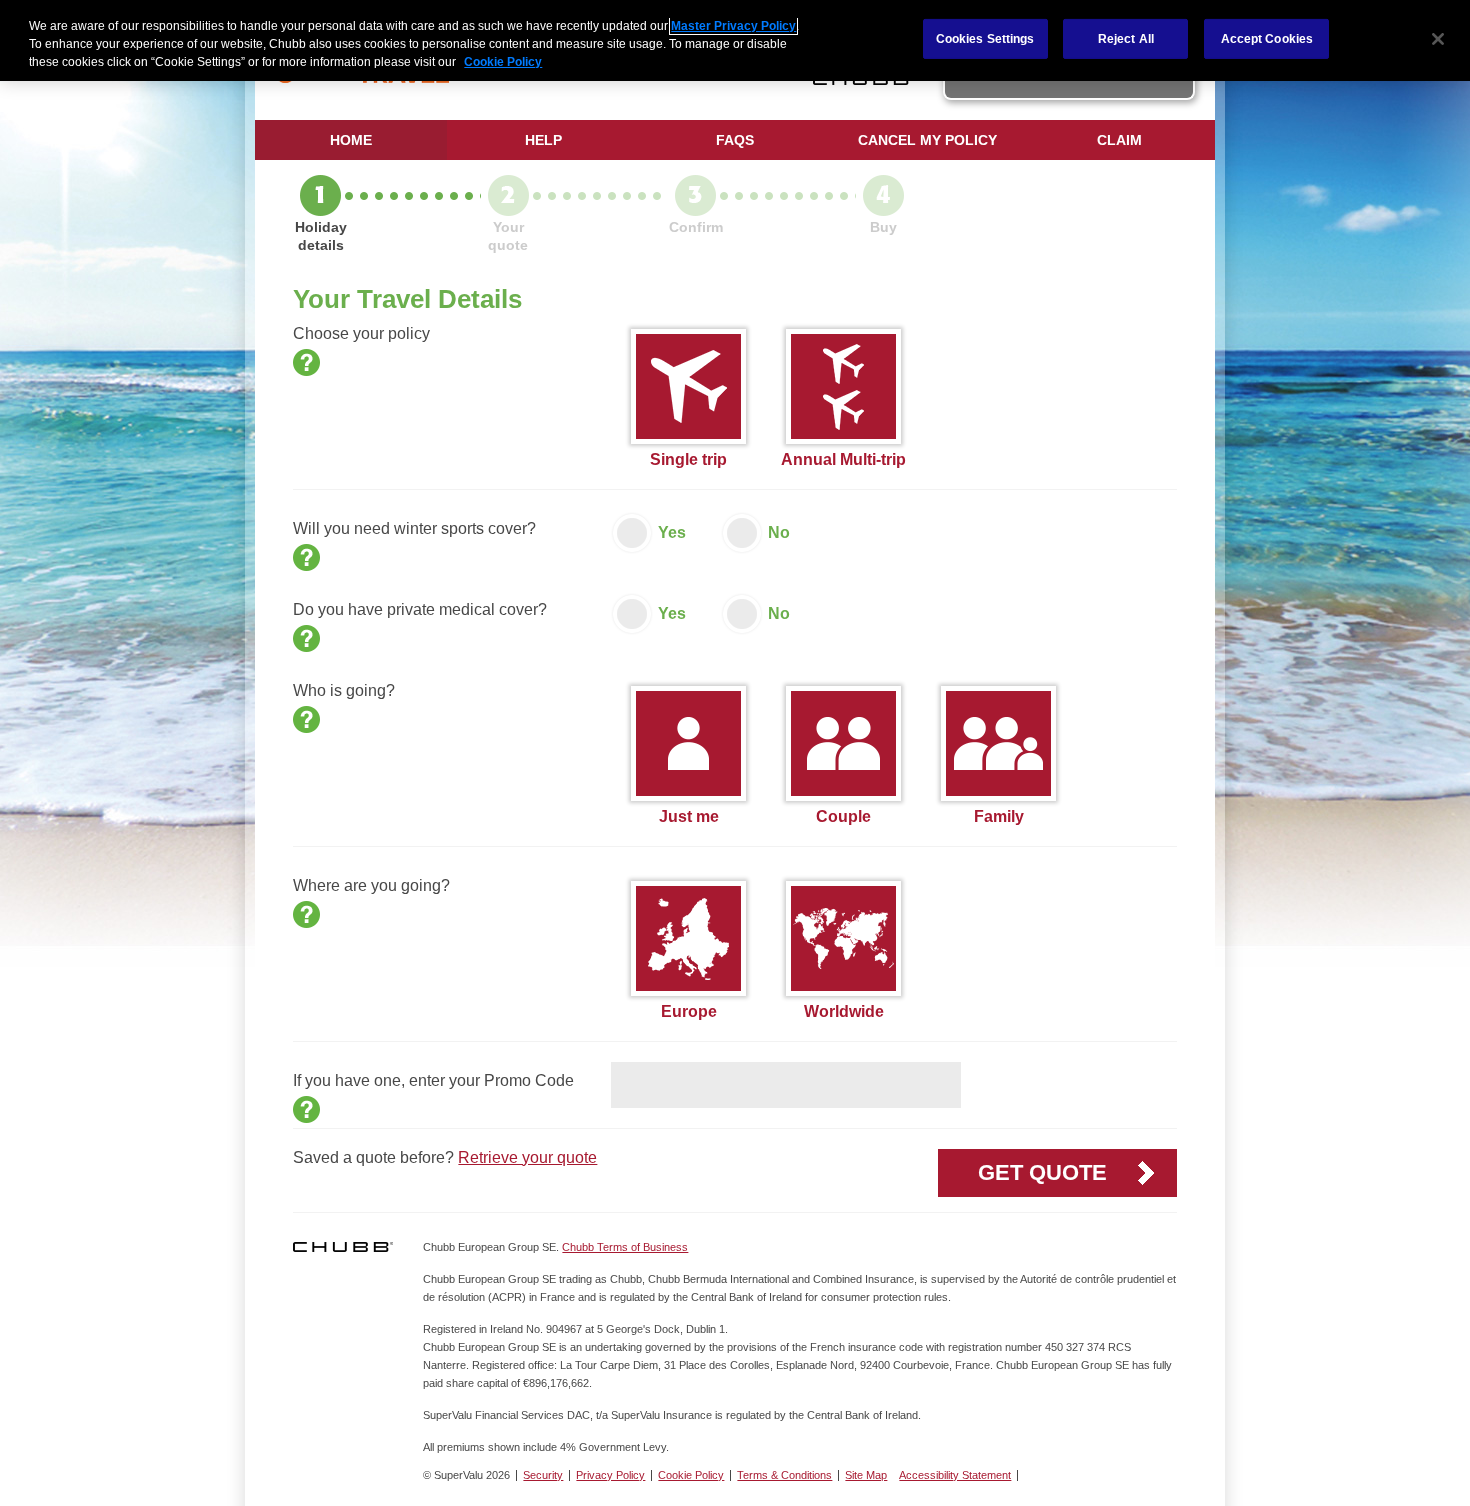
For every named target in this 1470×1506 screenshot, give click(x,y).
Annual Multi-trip (843, 459)
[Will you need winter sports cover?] (306, 557)
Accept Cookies (1267, 38)
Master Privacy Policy (733, 26)
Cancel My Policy (927, 140)
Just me (689, 816)
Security (543, 1475)
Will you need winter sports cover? (414, 528)
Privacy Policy (610, 1475)
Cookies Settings (985, 38)
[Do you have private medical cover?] (306, 638)
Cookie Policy (691, 1475)
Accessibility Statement (955, 1475)
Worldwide (844, 1011)
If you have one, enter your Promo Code (433, 1080)
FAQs (735, 140)
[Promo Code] (306, 1109)
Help (543, 140)
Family (999, 816)
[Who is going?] (306, 719)
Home (351, 140)
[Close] (1438, 39)
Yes (672, 532)
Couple (843, 816)
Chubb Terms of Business (625, 1247)
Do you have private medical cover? (420, 609)
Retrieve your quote (527, 1157)
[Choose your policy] (306, 362)
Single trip (688, 459)
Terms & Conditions (784, 1475)
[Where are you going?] (306, 914)
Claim (1119, 140)
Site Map (866, 1475)
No (779, 532)
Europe (689, 1011)
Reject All (1126, 38)
